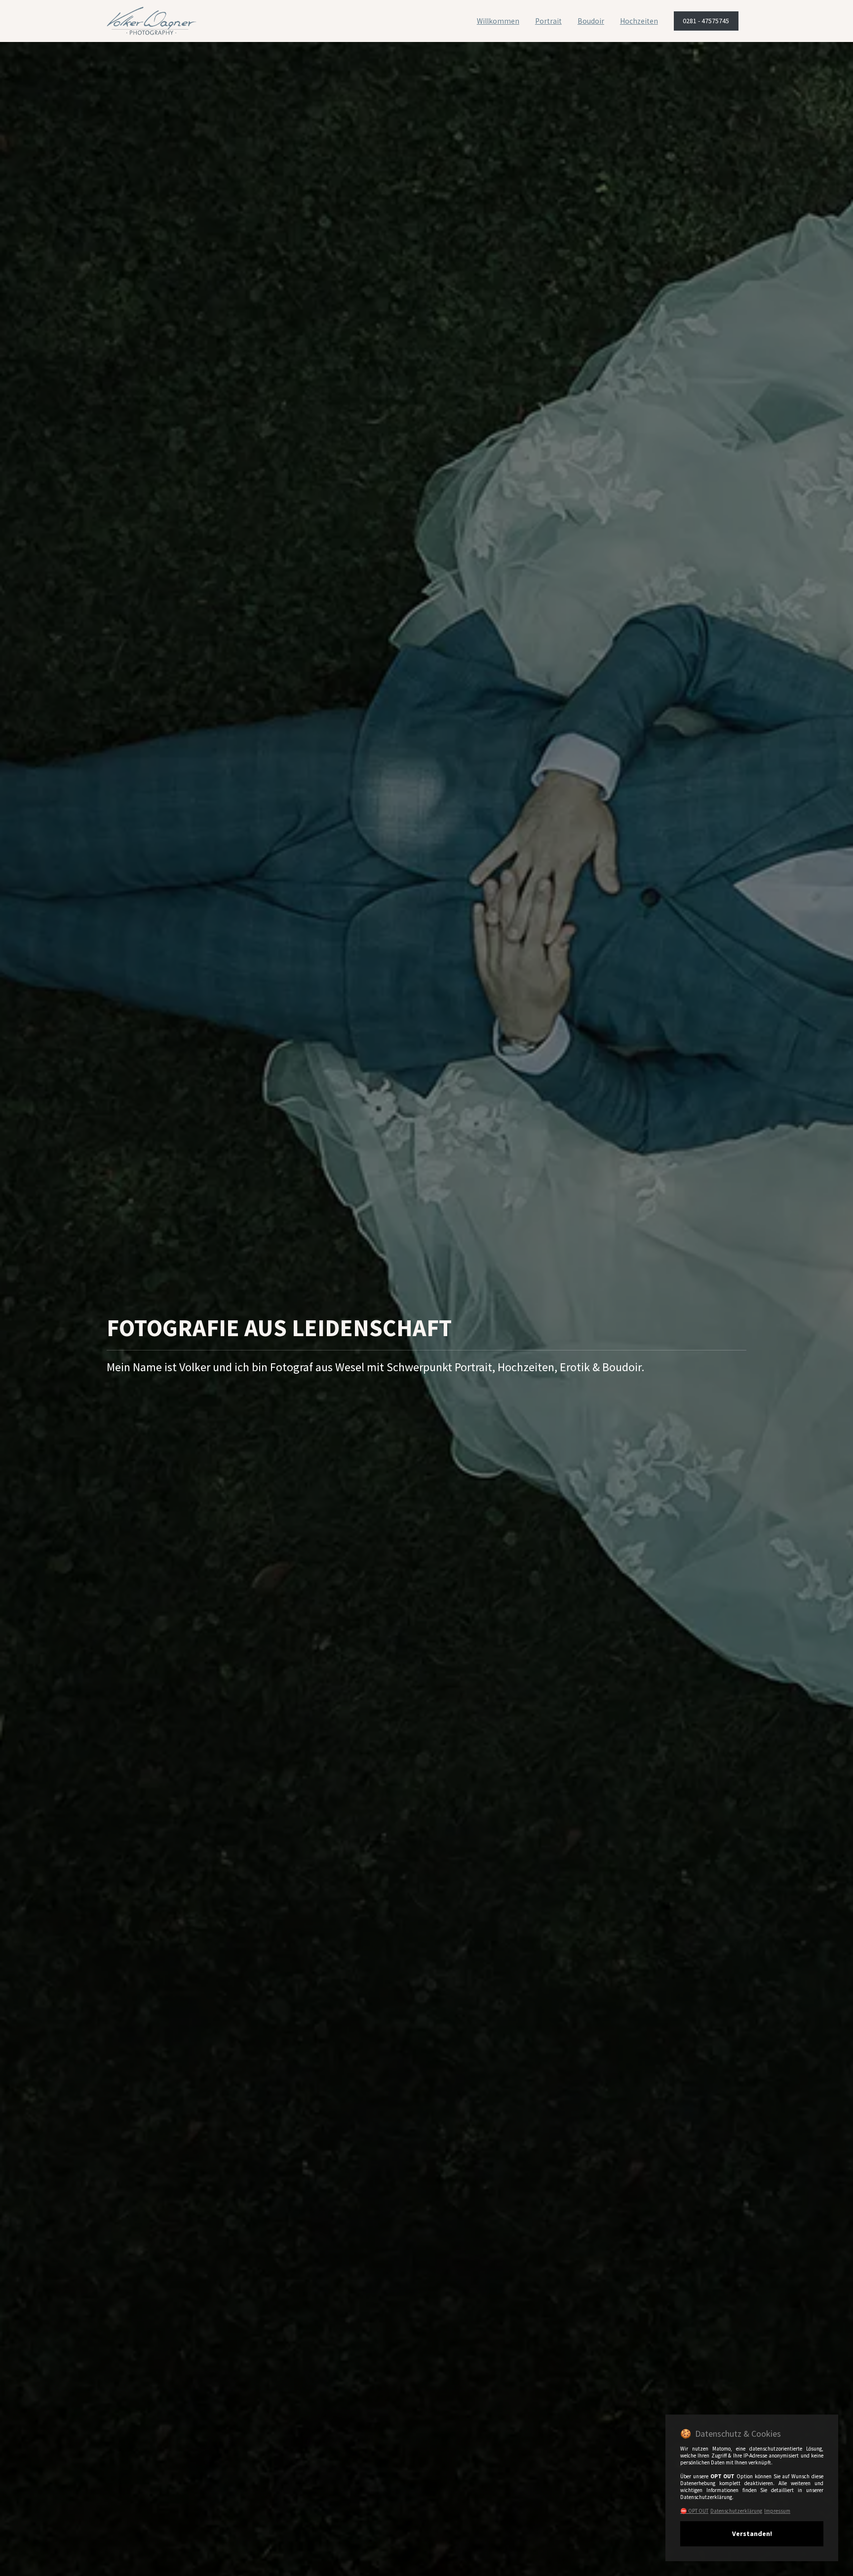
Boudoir (591, 21)
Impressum (777, 2511)
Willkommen (498, 21)
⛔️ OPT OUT (694, 2511)
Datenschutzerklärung (736, 2511)
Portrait (548, 21)
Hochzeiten (639, 21)
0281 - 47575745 (706, 21)
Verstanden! (752, 2534)
